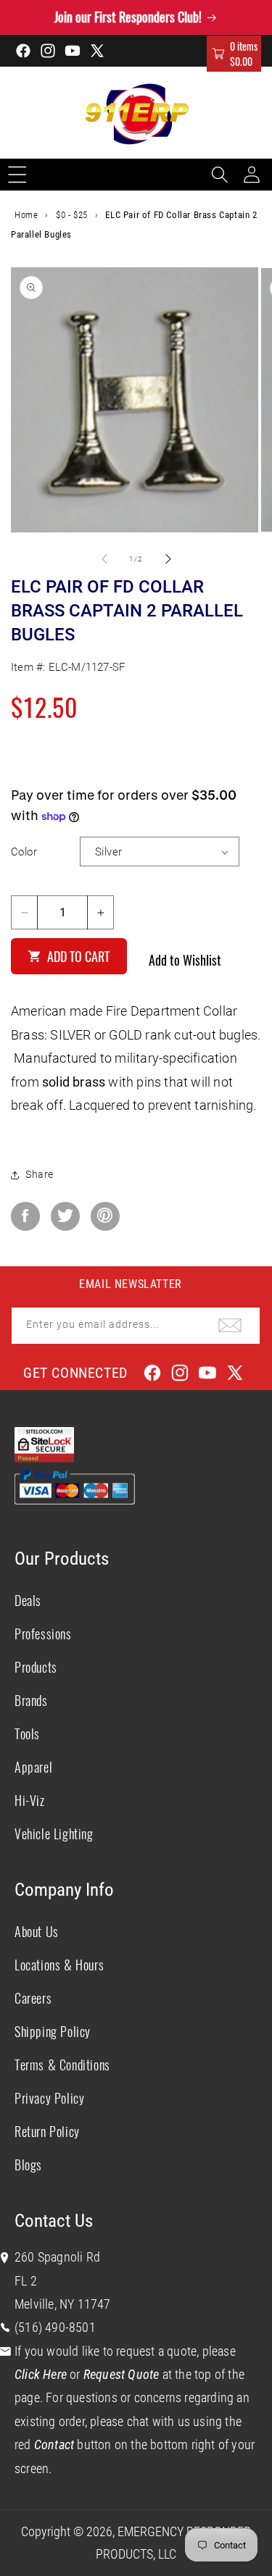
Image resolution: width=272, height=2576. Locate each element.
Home (26, 215)
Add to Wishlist (185, 960)
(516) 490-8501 (55, 2327)
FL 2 (26, 2281)
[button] (234, 54)
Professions (43, 1634)
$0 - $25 (72, 215)
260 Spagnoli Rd (57, 2257)
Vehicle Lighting (54, 1833)
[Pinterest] (105, 1216)
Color (24, 852)
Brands (31, 1700)
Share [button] (40, 1174)
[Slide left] (104, 559)
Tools (27, 1734)
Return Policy (47, 2131)
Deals (28, 1600)
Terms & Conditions (62, 2065)
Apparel (33, 1767)
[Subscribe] (230, 1326)
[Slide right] (168, 559)
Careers (33, 1998)
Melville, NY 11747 (63, 2304)
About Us (37, 1931)
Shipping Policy (53, 2031)
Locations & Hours (59, 1965)
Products (36, 1667)
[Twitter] (65, 1216)
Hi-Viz (30, 1800)
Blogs (28, 2165)
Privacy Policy (49, 2098)
